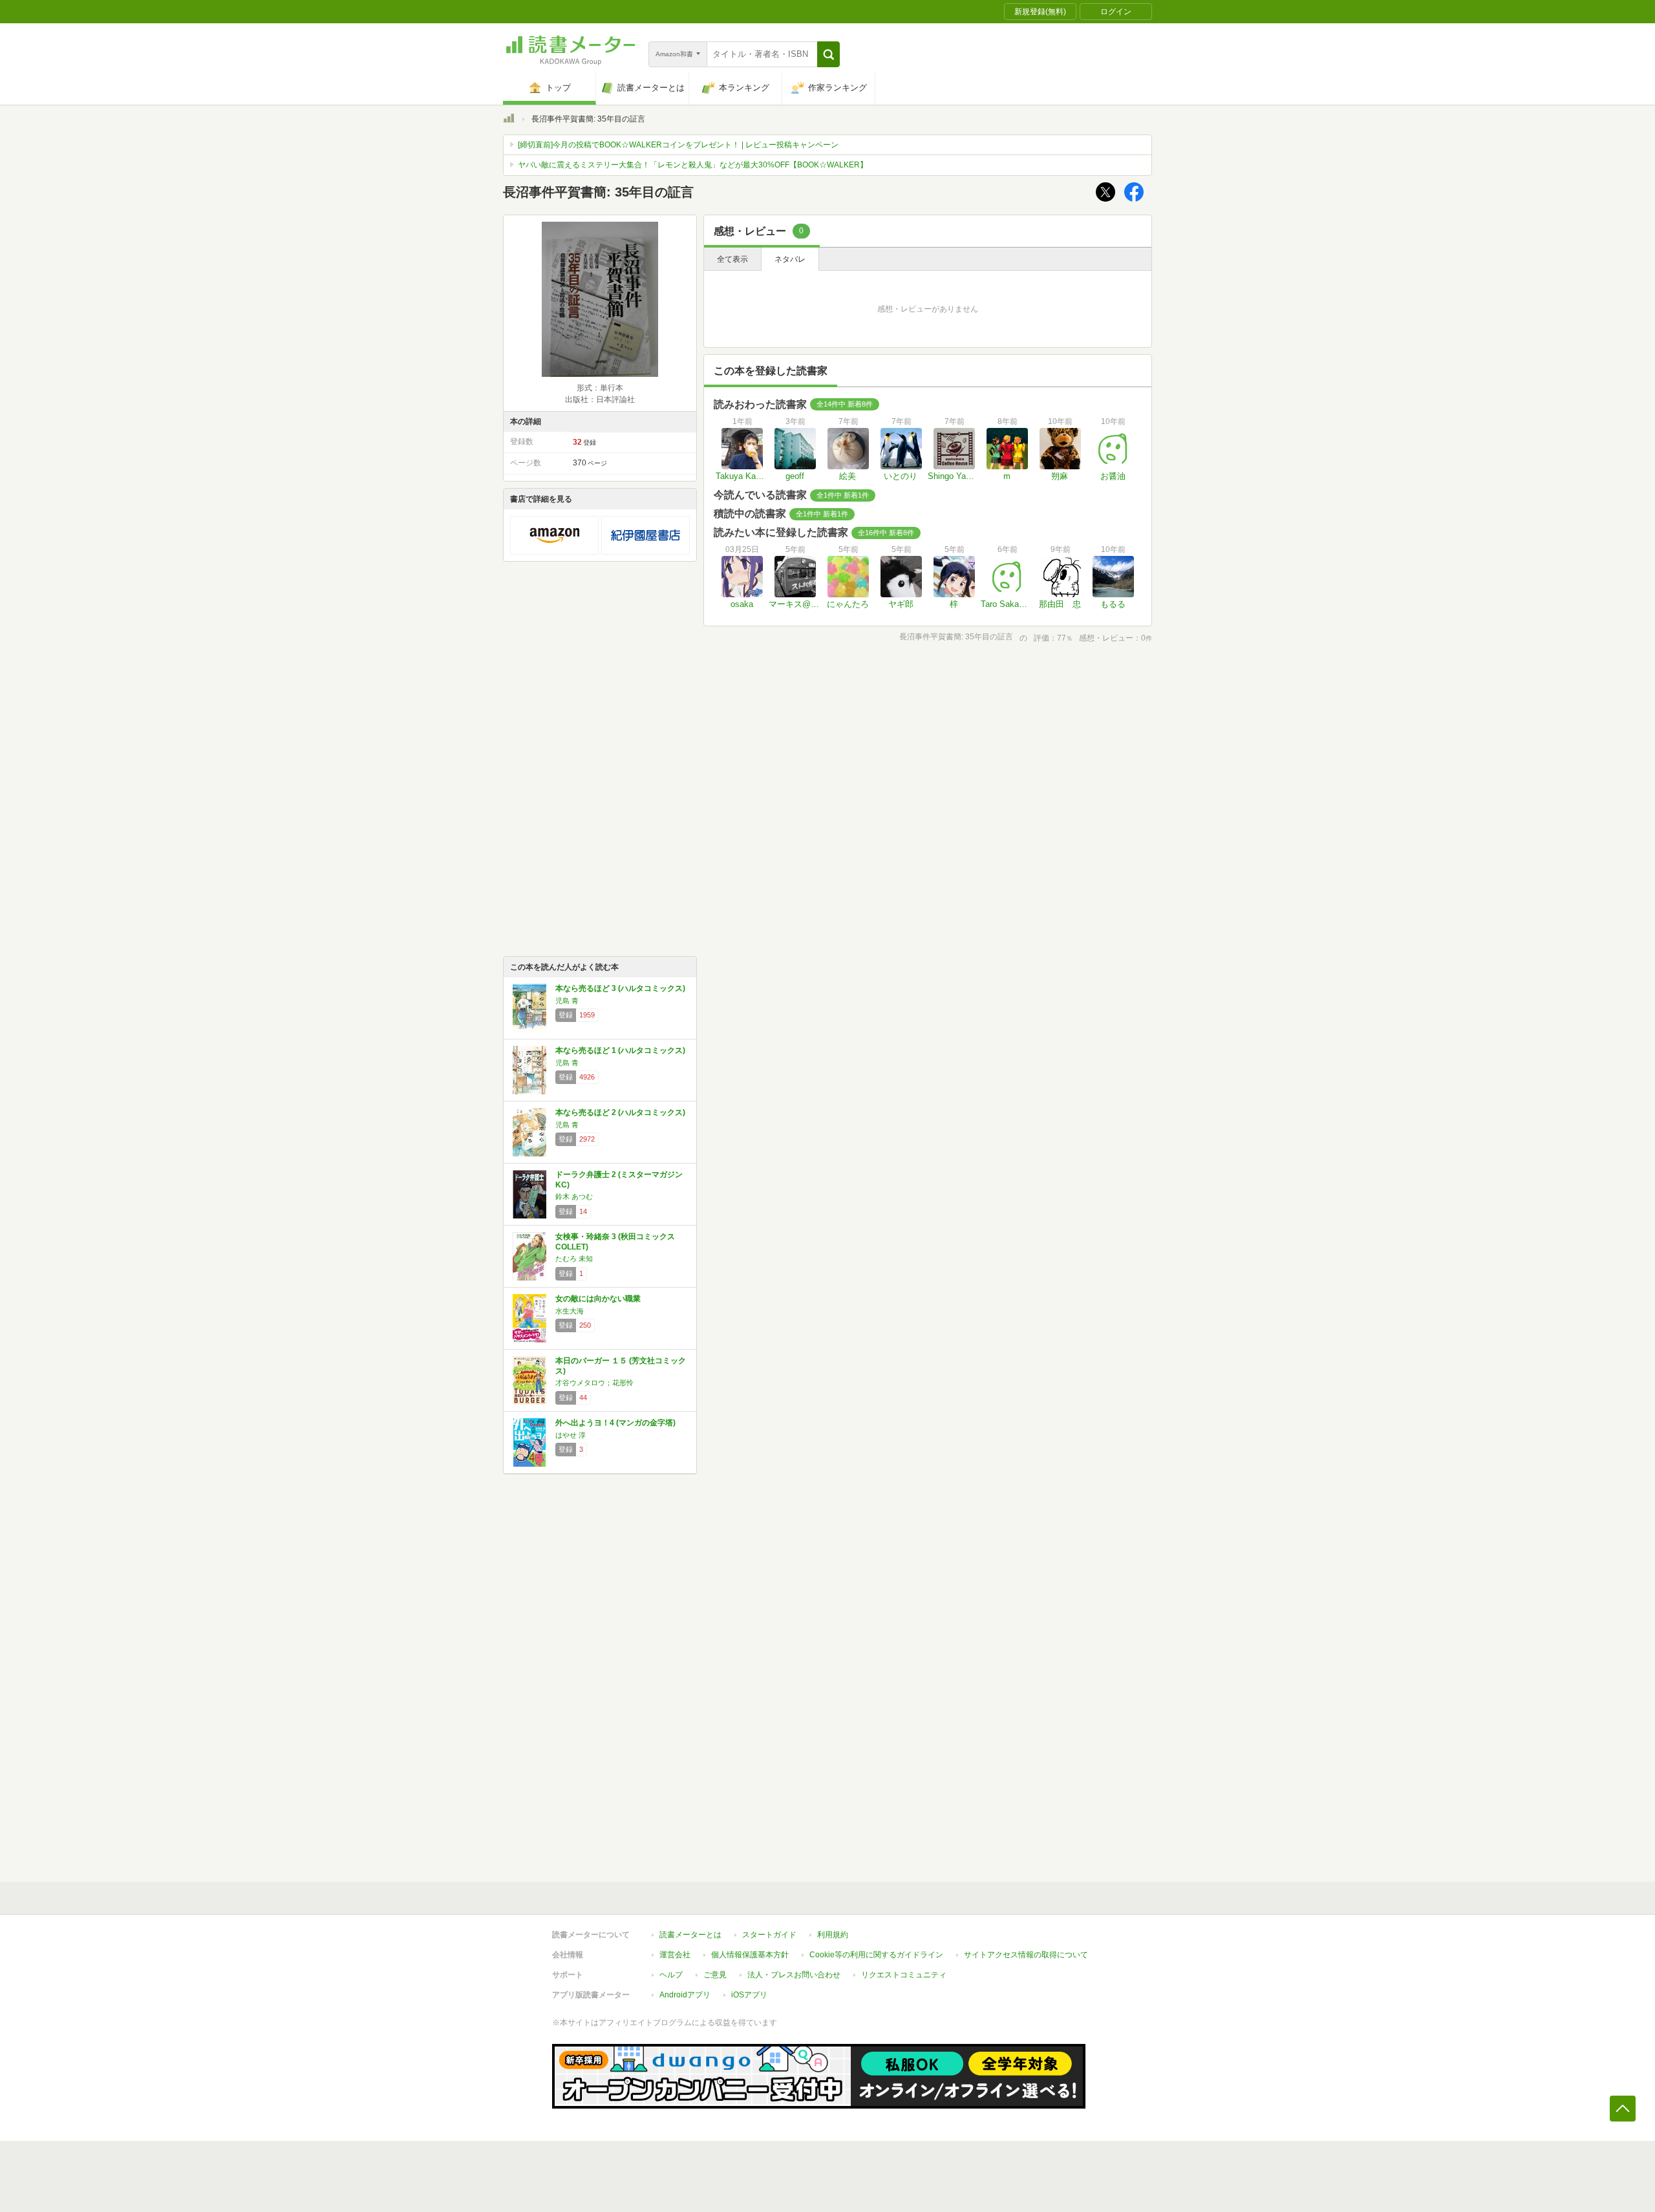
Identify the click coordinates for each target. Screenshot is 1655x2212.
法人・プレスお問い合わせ (794, 1975)
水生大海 (570, 1311)
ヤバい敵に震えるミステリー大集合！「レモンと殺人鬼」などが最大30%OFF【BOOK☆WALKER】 (693, 165)
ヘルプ (671, 1975)
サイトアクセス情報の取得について (1026, 1955)
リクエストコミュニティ (904, 1975)
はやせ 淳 (571, 1435)
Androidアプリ (685, 1995)
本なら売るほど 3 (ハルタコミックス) (620, 988)
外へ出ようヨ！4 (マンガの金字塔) (615, 1423)
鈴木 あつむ (574, 1196)
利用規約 (833, 1935)
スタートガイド (769, 1935)
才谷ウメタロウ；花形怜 (594, 1383)
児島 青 (567, 1001)
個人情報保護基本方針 (750, 1955)
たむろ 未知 (574, 1259)
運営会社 (675, 1955)
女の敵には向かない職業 (598, 1299)
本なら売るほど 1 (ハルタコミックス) (620, 1050)
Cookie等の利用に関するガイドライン (876, 1955)
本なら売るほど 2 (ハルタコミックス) (620, 1112)
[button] (828, 54)
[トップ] (509, 120)
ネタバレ (790, 259)
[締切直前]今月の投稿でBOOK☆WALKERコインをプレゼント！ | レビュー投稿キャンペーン (678, 145)
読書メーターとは (690, 1935)
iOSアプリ (749, 1995)
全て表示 (732, 259)
